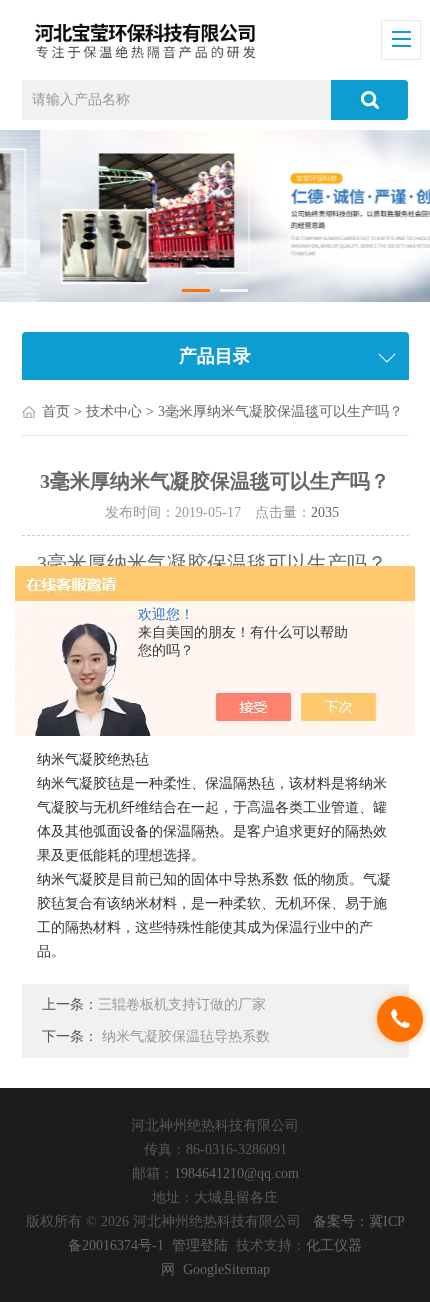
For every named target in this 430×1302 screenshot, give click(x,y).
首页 (56, 411)
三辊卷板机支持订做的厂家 (182, 1004)
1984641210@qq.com (236, 1173)
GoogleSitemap (226, 1269)
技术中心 (114, 411)
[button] (196, 290)
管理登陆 (200, 1245)
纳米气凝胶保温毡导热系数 (186, 1036)
